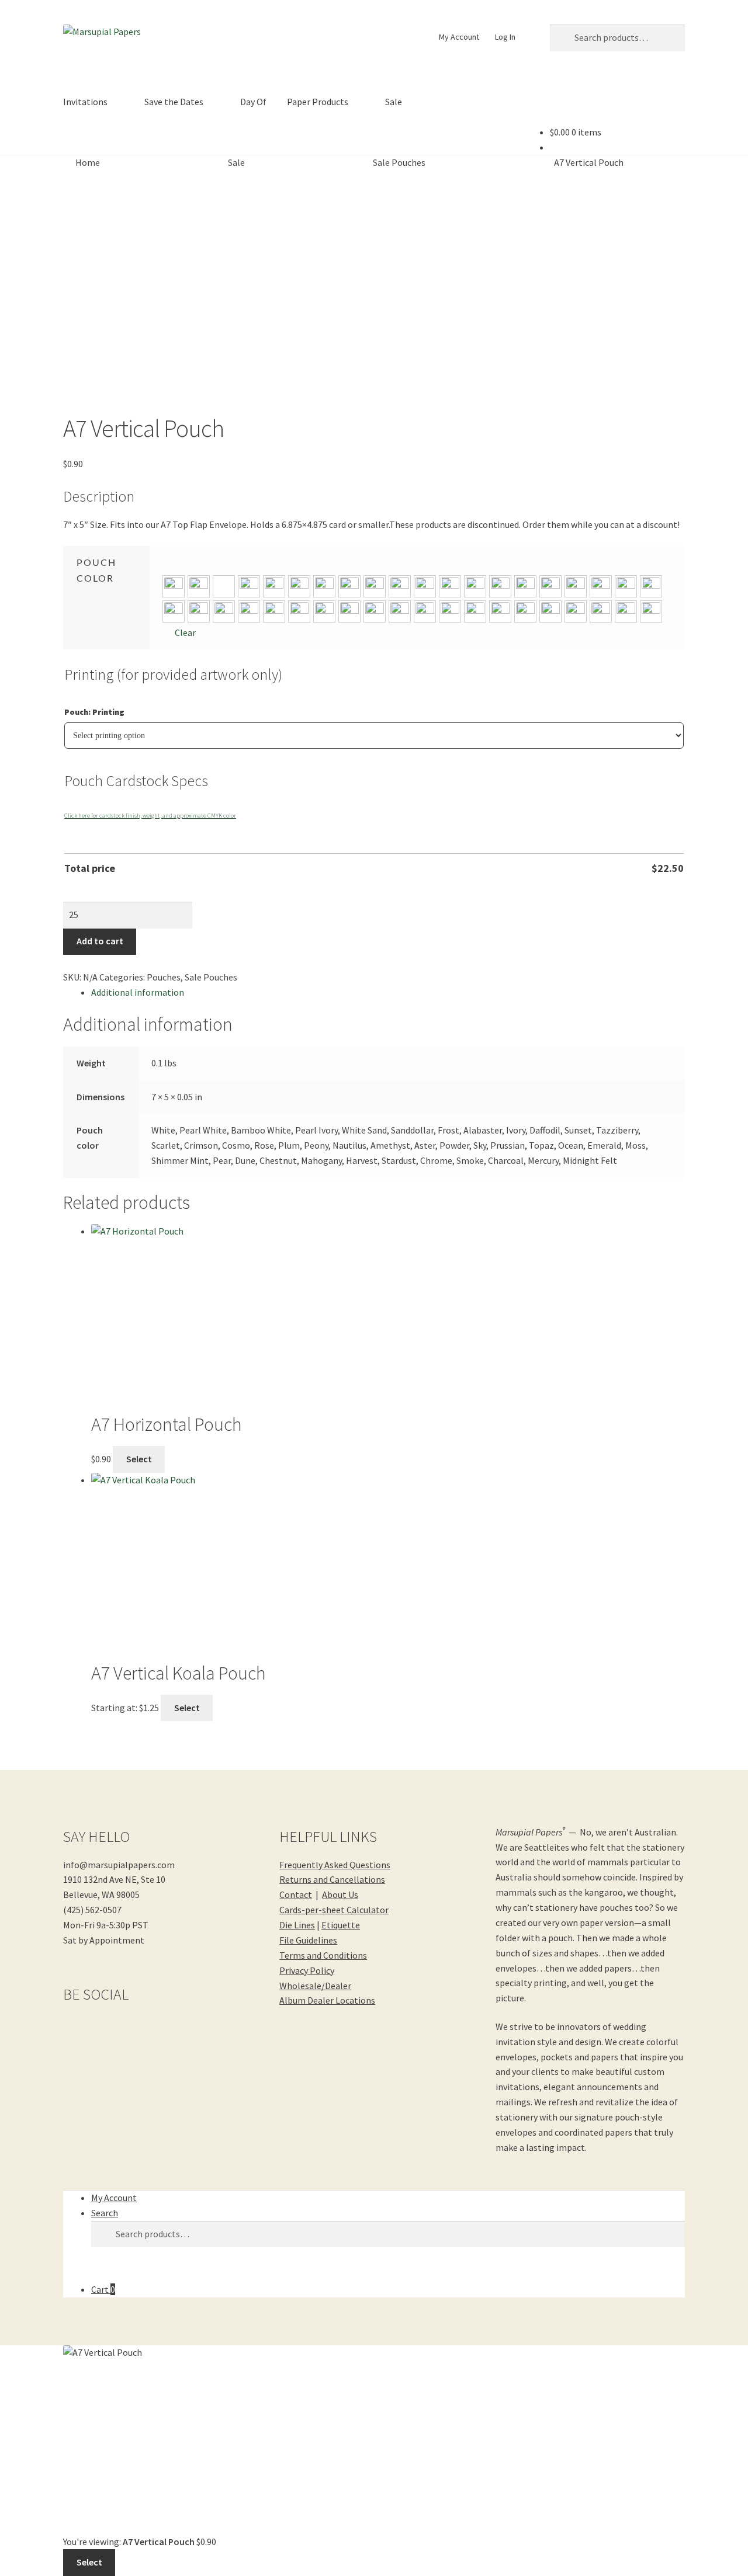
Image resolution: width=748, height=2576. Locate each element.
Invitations (85, 102)
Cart (103, 2289)
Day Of (253, 102)
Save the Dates (174, 102)
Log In (505, 37)
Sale (394, 102)
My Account (459, 37)
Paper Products (318, 102)
